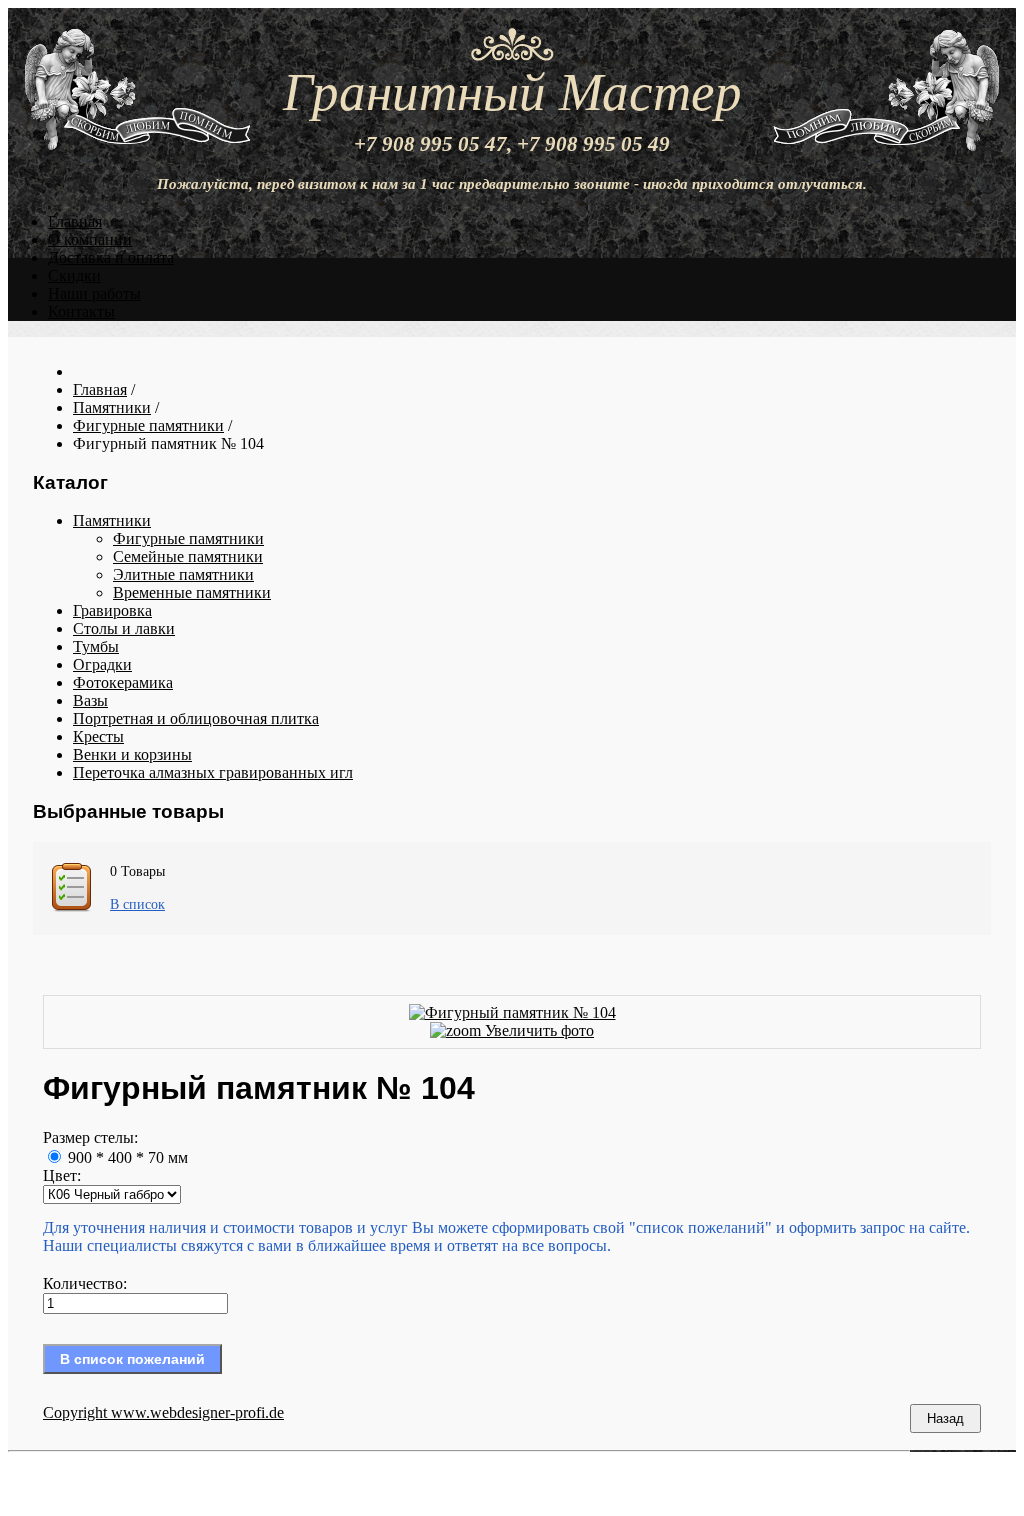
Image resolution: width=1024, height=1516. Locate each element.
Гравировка (112, 610)
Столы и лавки (124, 628)
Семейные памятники (188, 556)
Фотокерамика (123, 682)
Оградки (102, 664)
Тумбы (96, 646)
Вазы (90, 700)
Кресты (98, 736)
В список (137, 904)
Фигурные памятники (188, 538)
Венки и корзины (132, 754)
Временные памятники (192, 592)
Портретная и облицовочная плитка (196, 718)
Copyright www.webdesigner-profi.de (163, 1412)
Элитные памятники (183, 574)
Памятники (112, 520)
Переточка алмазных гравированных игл (213, 772)
